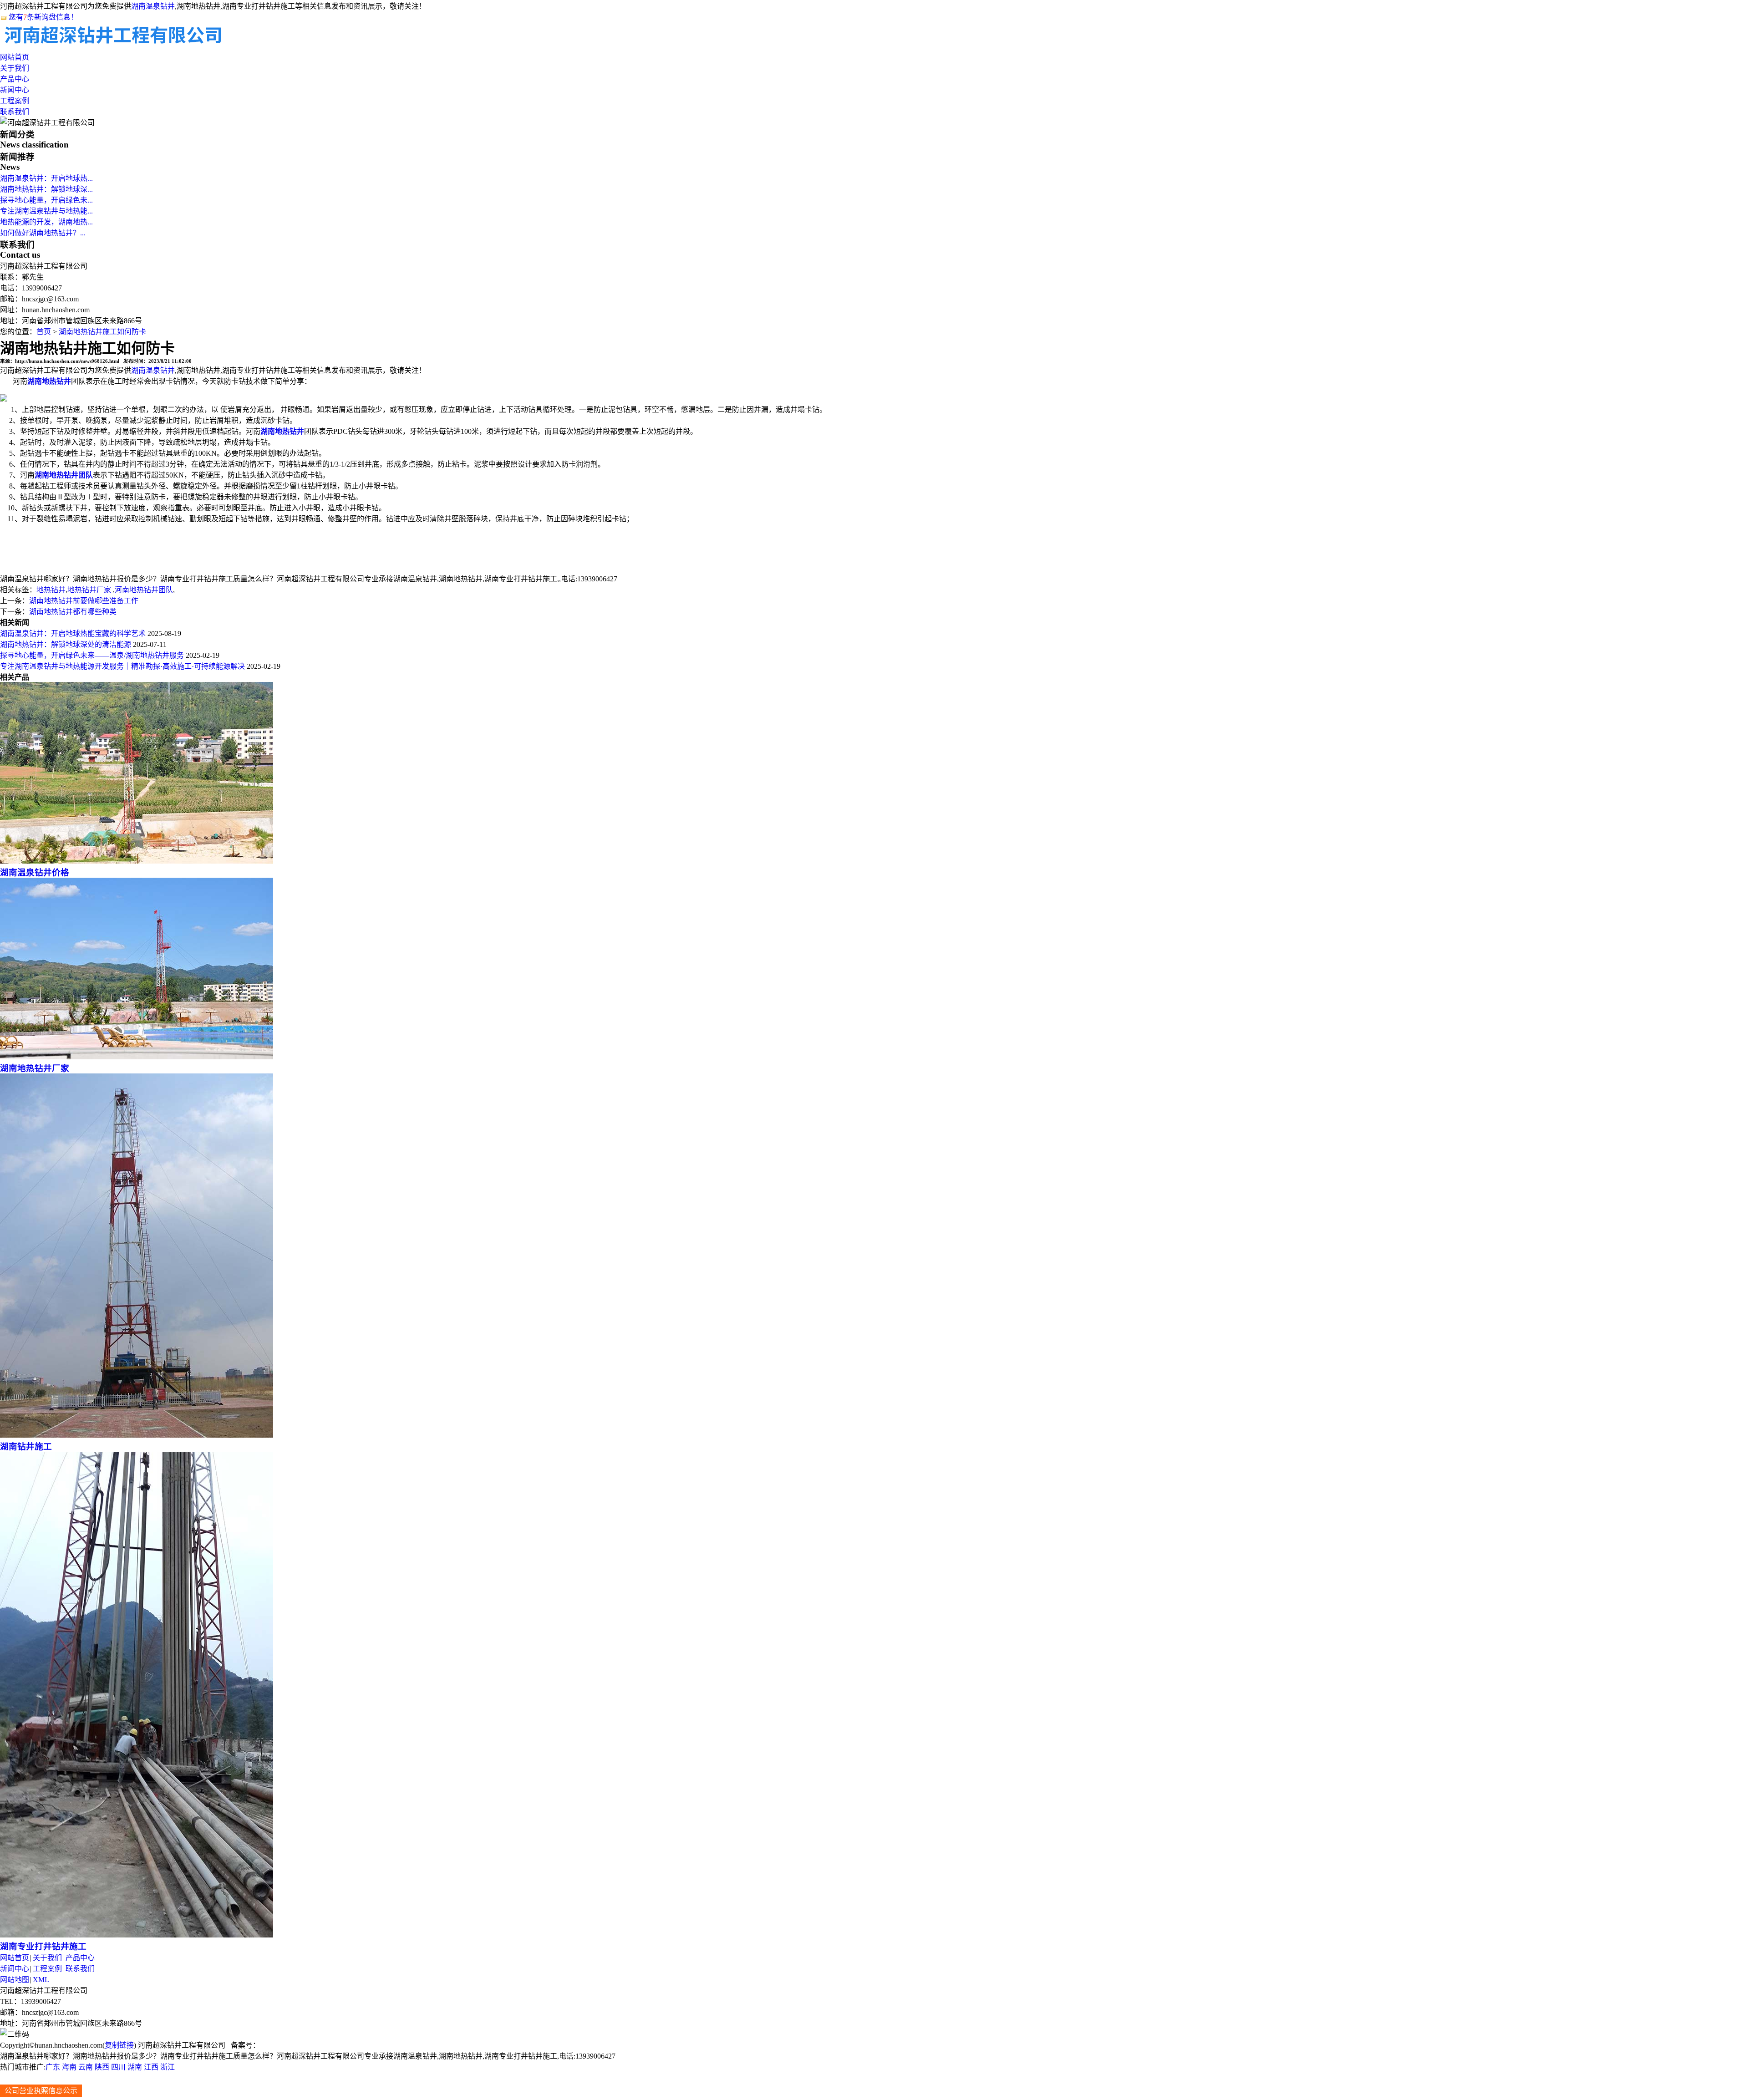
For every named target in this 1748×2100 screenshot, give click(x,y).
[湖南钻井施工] (137, 1435)
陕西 (102, 2067)
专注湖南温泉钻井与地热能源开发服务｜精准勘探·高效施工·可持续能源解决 (122, 666)
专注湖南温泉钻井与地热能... (46, 211)
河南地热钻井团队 (144, 590)
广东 (53, 2067)
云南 (86, 2067)
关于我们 (15, 68)
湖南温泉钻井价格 (35, 872)
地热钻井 (51, 590)
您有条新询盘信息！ (43, 17)
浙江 (168, 2067)
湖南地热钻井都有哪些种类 (73, 612)
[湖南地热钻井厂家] (137, 1057)
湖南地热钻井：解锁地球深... (46, 189)
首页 (44, 332)
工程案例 (15, 101)
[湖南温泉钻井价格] (137, 861)
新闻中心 (15, 90)
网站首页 (15, 57)
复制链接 (119, 2045)
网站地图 (15, 1980)
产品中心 (15, 79)
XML (41, 1980)
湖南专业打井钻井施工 (43, 1946)
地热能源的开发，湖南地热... (46, 222)
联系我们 (15, 112)
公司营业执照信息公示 (41, 2091)
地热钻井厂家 (90, 590)
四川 (118, 2067)
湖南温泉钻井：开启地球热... (46, 178)
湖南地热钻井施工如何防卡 (102, 332)
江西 (151, 2067)
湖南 (135, 2067)
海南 (69, 2067)
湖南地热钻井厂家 (35, 1068)
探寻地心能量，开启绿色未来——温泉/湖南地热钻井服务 (92, 655)
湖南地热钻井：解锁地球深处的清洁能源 (66, 644)
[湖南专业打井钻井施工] (137, 1935)
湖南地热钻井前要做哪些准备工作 (84, 601)
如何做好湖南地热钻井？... (43, 233)
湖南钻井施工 (26, 1447)
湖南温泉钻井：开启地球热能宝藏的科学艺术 (73, 633)
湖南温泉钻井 (153, 6)
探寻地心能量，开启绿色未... (46, 200)
